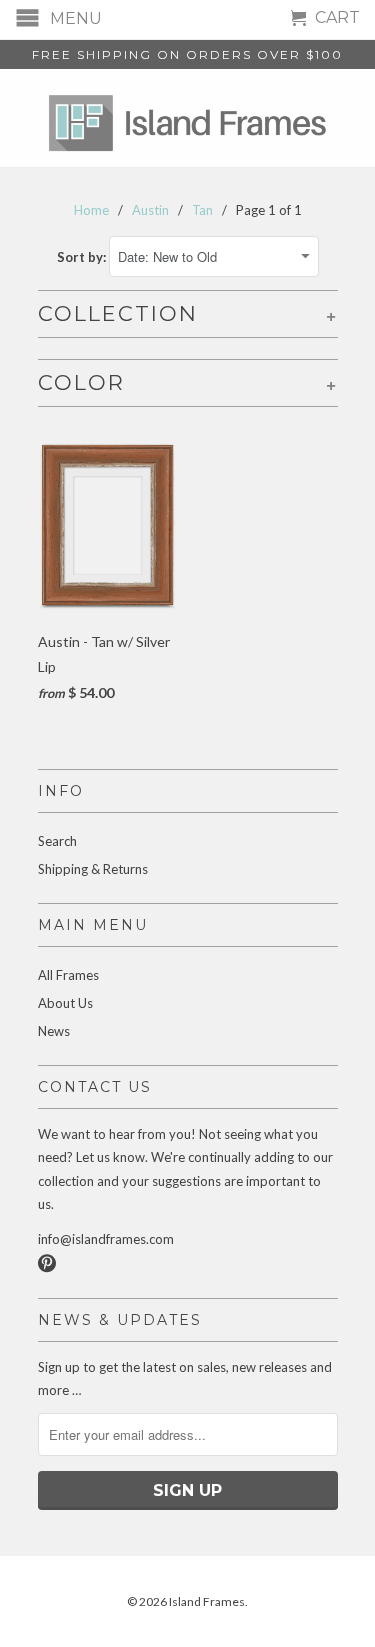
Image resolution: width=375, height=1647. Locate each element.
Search (57, 841)
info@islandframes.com (106, 1239)
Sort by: (83, 257)
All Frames (68, 975)
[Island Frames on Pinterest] (47, 1263)
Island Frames (207, 1601)
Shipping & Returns (93, 869)
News (54, 1031)
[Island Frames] (188, 118)
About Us (65, 1003)
